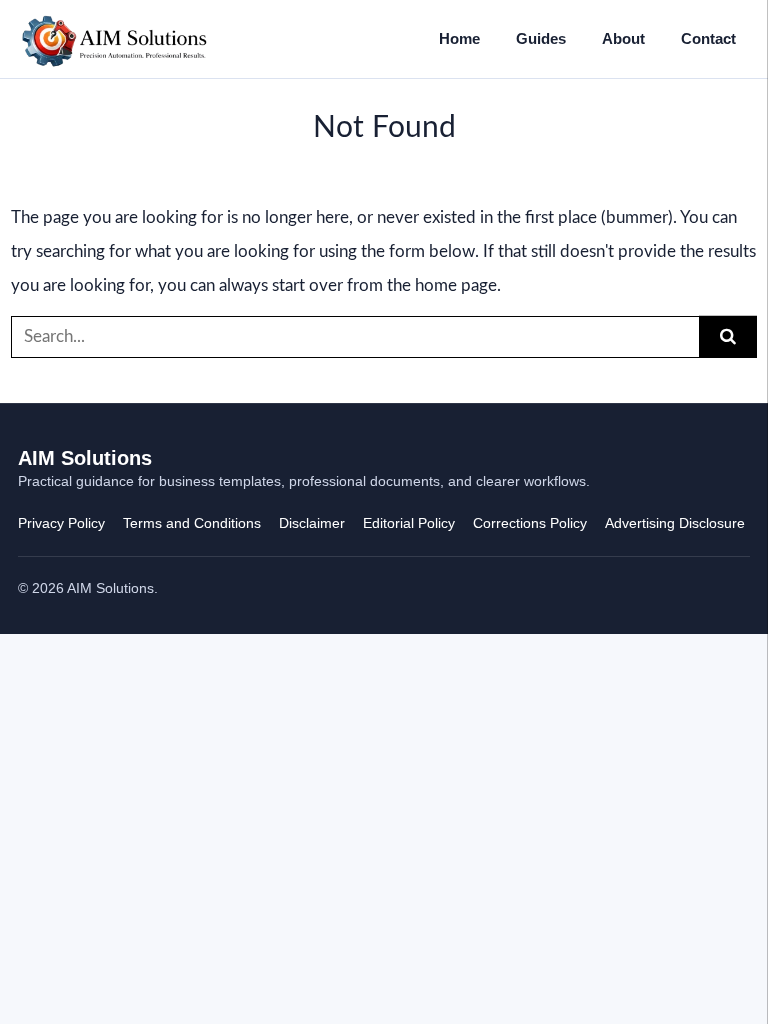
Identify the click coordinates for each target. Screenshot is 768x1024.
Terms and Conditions (192, 523)
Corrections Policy (530, 523)
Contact (708, 38)
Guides (541, 38)
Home (459, 38)
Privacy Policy (61, 523)
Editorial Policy (409, 523)
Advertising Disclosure (675, 523)
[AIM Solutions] (114, 39)
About (623, 38)
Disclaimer (312, 523)
